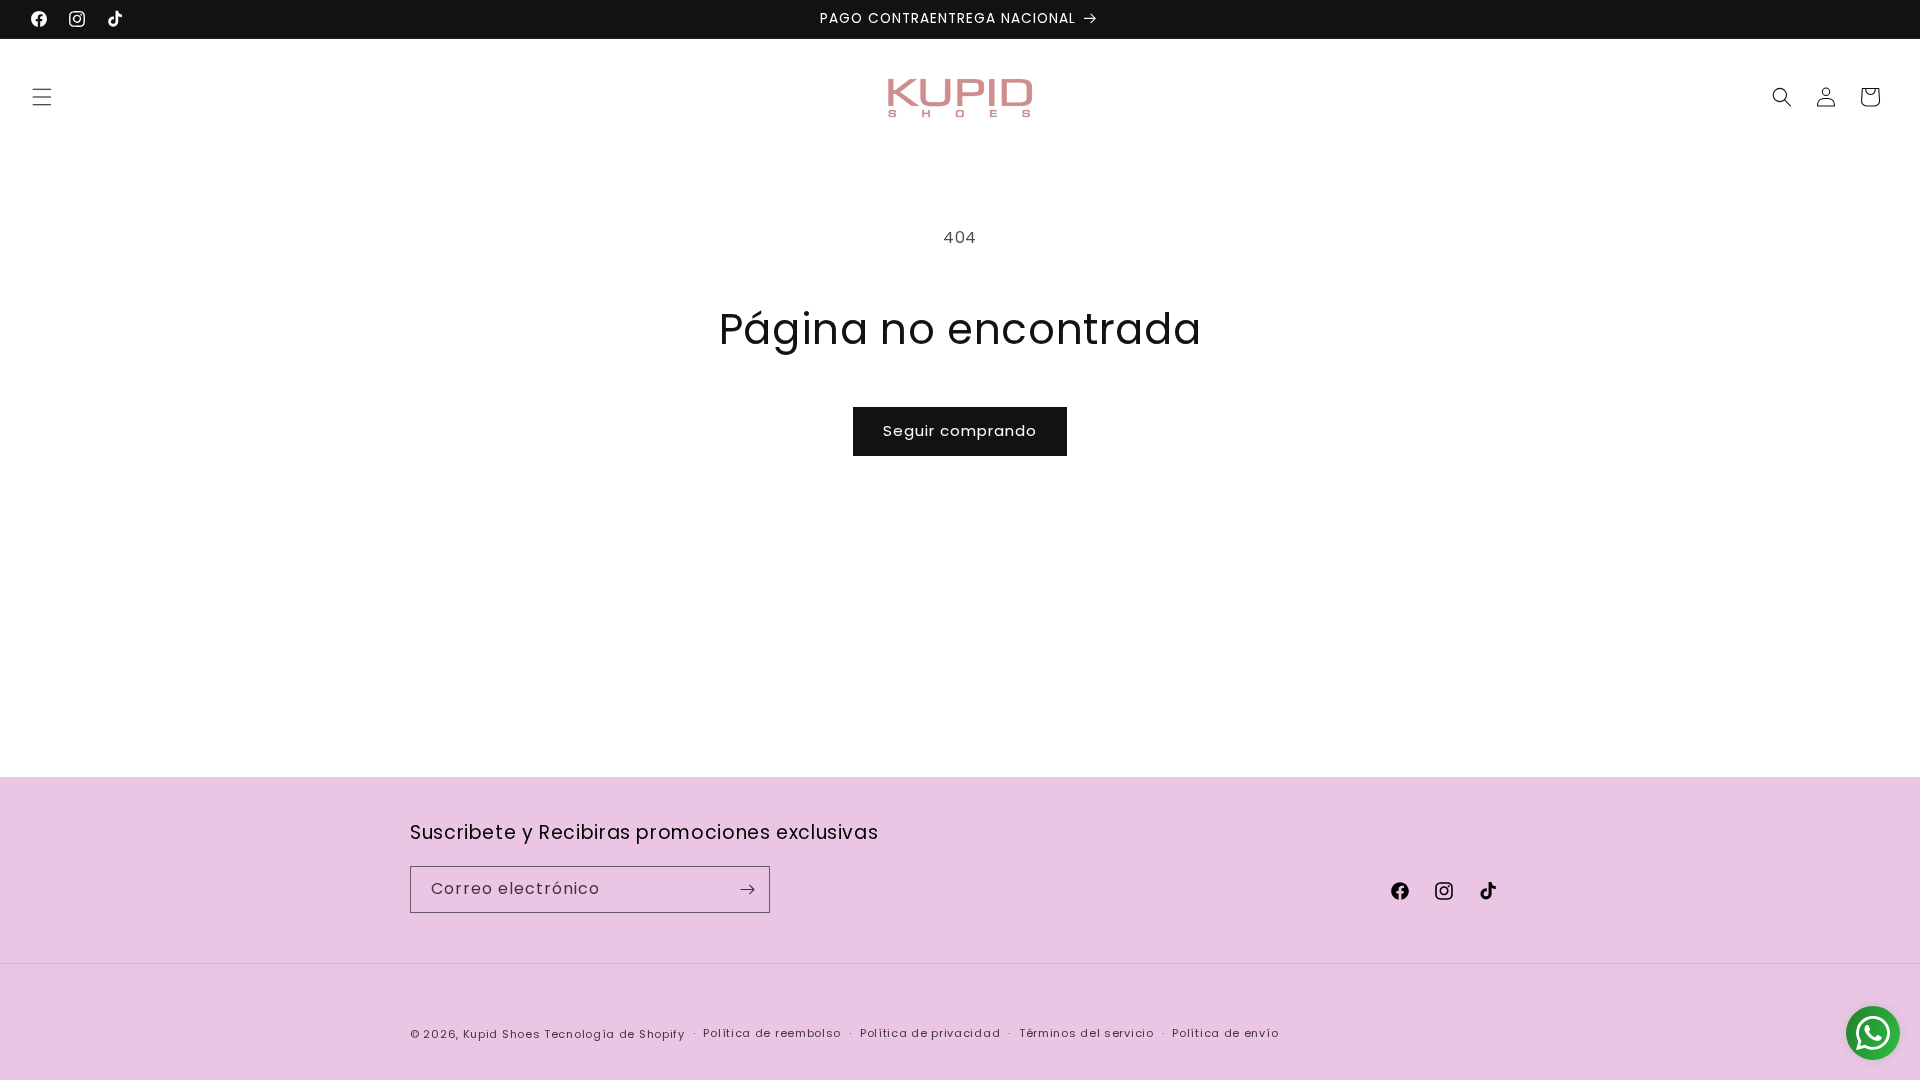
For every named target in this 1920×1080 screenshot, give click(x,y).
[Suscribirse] (747, 889)
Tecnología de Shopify (614, 1034)
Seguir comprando (960, 430)
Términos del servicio (1086, 1033)
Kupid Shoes (502, 1034)
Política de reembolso (772, 1033)
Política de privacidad (930, 1033)
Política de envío (1225, 1033)
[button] (42, 97)
